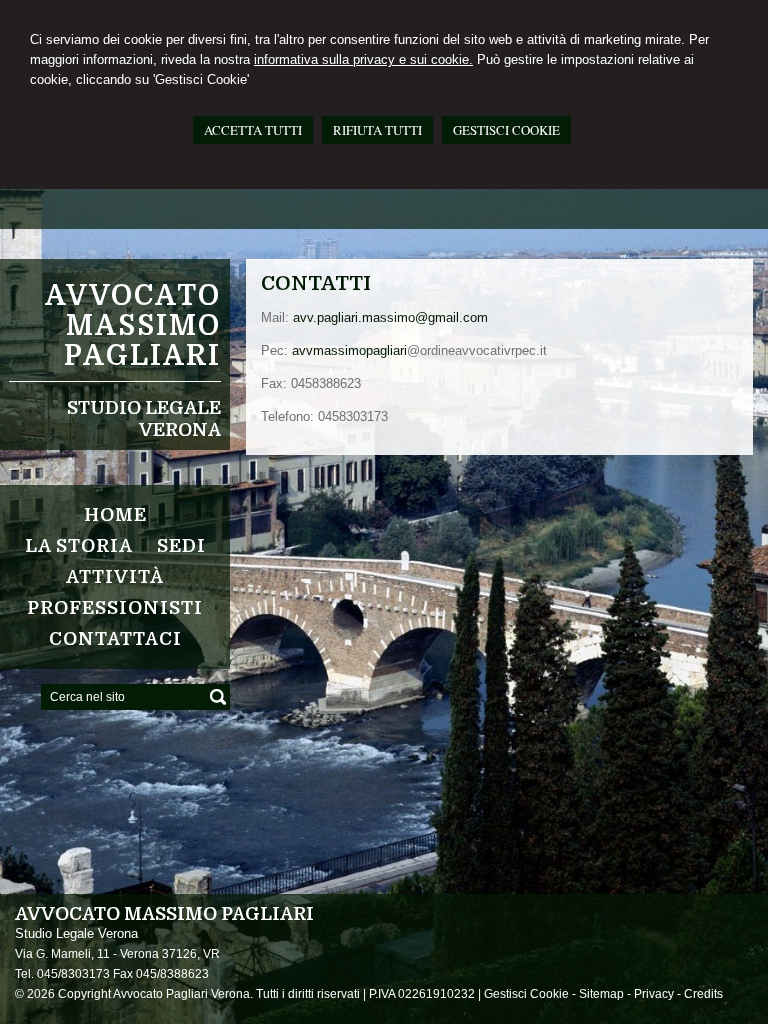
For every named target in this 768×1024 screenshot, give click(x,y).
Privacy (654, 994)
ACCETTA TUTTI (253, 130)
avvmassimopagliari (349, 350)
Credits (703, 994)
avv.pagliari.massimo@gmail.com (390, 317)
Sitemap (601, 994)
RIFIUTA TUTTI (377, 130)
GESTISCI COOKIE (506, 130)
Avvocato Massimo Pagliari (133, 326)
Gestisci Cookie (526, 994)
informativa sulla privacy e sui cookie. (363, 59)
